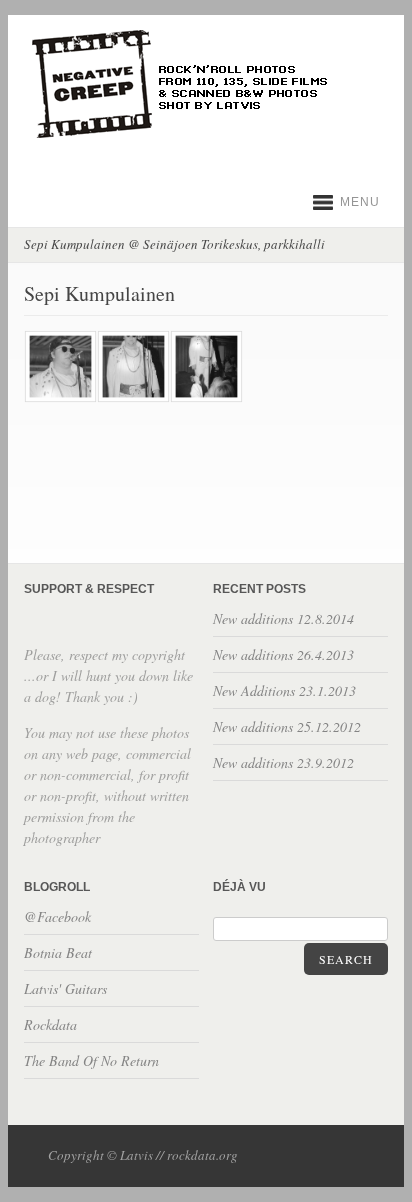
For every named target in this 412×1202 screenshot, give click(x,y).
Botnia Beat (58, 952)
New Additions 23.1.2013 (284, 690)
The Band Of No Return (91, 1060)
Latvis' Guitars (65, 988)
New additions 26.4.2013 (283, 654)
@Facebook (57, 916)
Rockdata (50, 1024)
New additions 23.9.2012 (283, 762)
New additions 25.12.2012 (287, 726)
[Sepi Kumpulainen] (60, 398)
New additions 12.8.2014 (283, 618)
